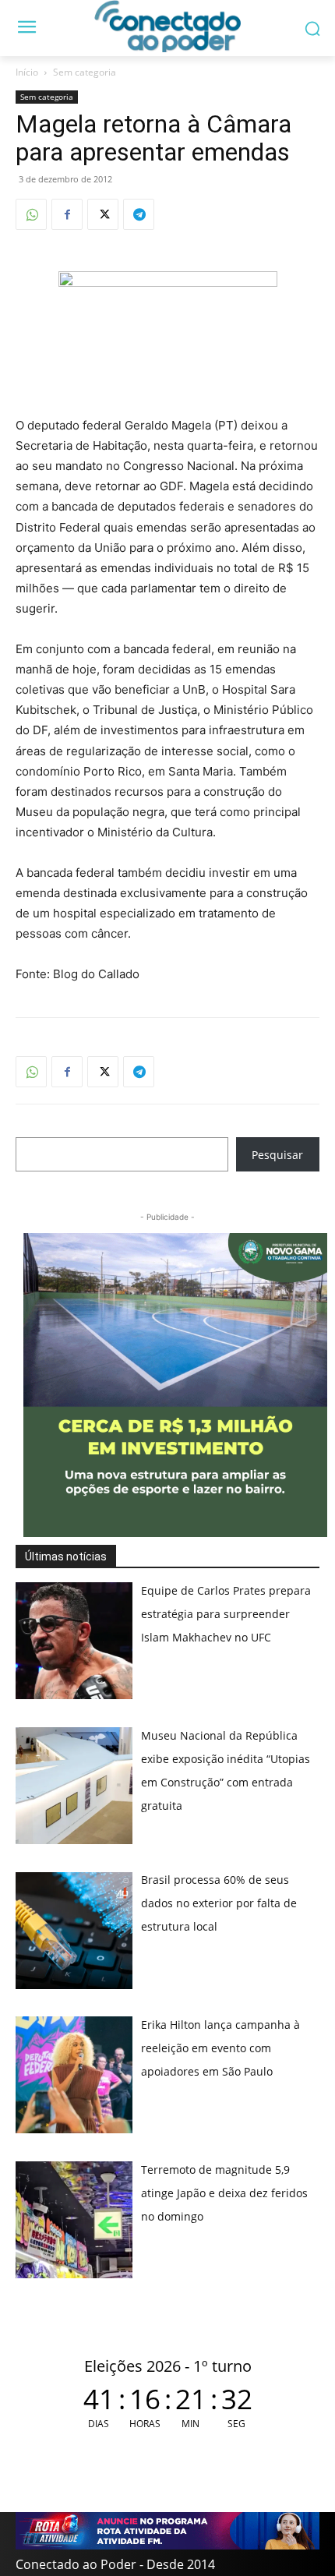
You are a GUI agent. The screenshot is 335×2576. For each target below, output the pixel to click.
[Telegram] (139, 214)
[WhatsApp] (31, 214)
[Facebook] (67, 214)
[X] (103, 214)
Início (27, 72)
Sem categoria (85, 72)
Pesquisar (277, 1155)
